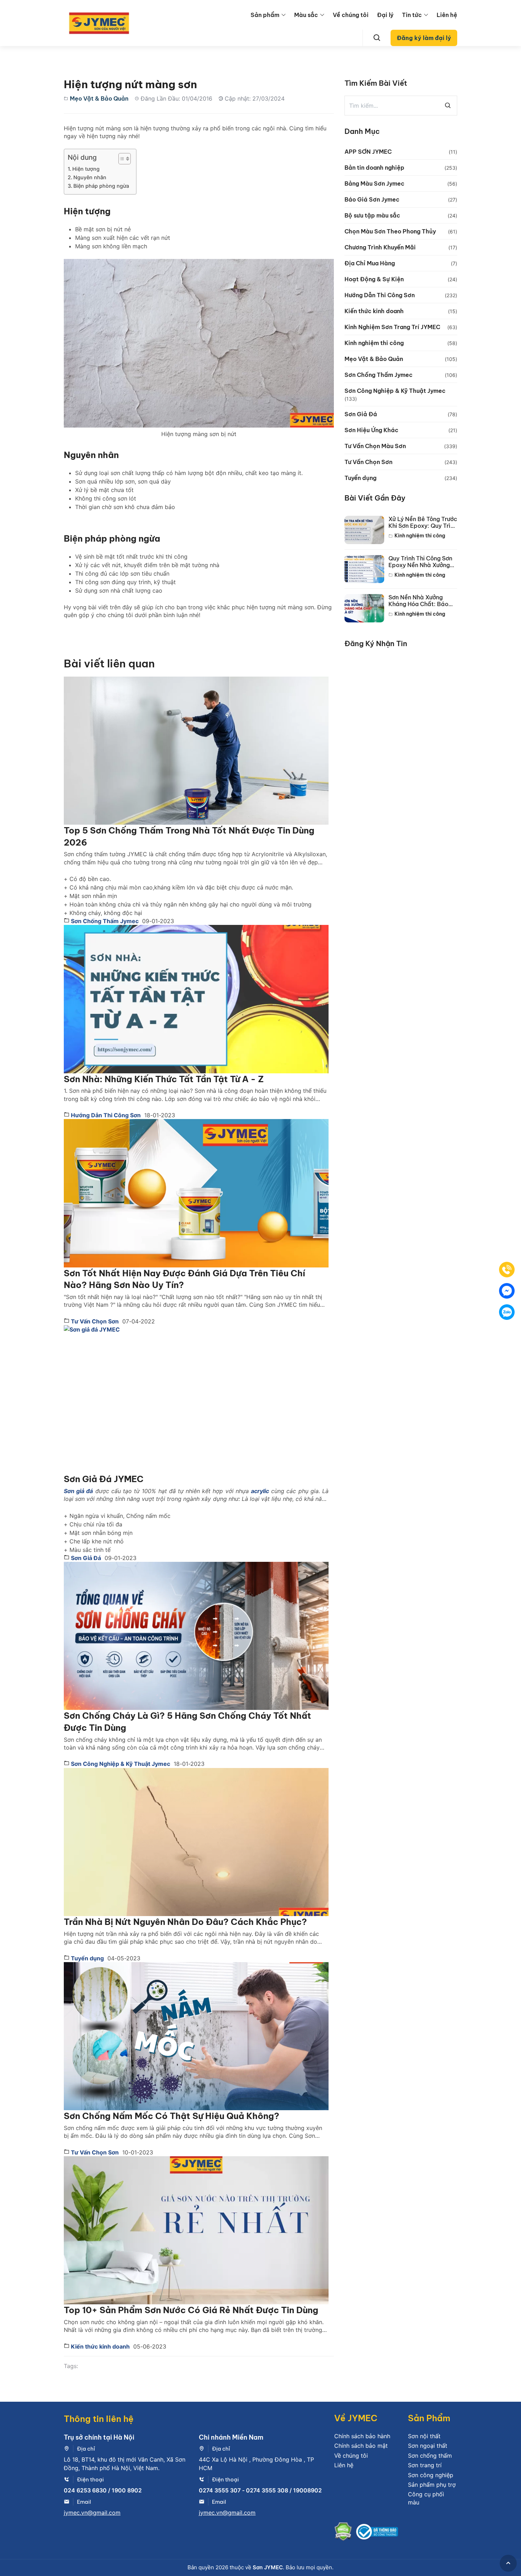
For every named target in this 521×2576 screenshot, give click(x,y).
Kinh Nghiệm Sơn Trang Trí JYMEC (392, 327)
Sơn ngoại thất (428, 2446)
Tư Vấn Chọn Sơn (94, 1321)
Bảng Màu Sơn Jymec (374, 183)
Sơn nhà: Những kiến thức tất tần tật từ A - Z (164, 1079)
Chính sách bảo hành (362, 2436)
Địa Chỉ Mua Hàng (370, 263)
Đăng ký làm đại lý (424, 38)
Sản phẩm (265, 15)
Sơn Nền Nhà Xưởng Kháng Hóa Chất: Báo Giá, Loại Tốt (418, 601)
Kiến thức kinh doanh (100, 2346)
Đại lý (385, 15)
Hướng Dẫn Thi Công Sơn (105, 1115)
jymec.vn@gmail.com (92, 2513)
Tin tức (412, 15)
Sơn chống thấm (430, 2456)
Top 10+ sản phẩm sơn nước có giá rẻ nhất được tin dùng (191, 2310)
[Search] (377, 38)
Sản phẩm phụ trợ (432, 2485)
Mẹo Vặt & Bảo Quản (99, 98)
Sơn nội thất (424, 2436)
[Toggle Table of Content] (121, 159)
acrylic (260, 1491)
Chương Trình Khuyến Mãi (380, 247)
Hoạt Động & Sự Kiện (374, 279)
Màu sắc (306, 15)
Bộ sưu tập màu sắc (372, 215)
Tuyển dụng (87, 1958)
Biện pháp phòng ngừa (101, 186)
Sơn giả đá (78, 1491)
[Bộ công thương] (377, 2533)
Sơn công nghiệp (431, 2475)
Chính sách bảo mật (361, 2446)
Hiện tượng (86, 169)
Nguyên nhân (90, 177)
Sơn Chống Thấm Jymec (104, 921)
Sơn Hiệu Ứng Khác (371, 430)
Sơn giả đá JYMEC (104, 1479)
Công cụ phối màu (426, 2498)
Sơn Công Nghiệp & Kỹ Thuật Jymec (120, 1764)
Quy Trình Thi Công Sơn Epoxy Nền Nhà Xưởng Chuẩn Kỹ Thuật (420, 562)
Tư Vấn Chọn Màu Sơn (375, 446)
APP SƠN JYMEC (368, 152)
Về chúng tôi (351, 15)
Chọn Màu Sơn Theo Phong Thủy (390, 231)
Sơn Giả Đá (85, 1558)
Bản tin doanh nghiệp (374, 168)
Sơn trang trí (425, 2465)
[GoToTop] (508, 2563)
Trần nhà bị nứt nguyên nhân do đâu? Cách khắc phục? (185, 1922)
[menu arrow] (284, 15)
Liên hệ (447, 15)
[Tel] (507, 1270)
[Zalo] (507, 1312)
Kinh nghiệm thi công (374, 343)
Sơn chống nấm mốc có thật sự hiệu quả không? (172, 2116)
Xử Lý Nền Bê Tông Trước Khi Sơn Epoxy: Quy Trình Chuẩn (423, 522)
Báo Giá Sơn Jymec (372, 199)
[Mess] (507, 1291)
